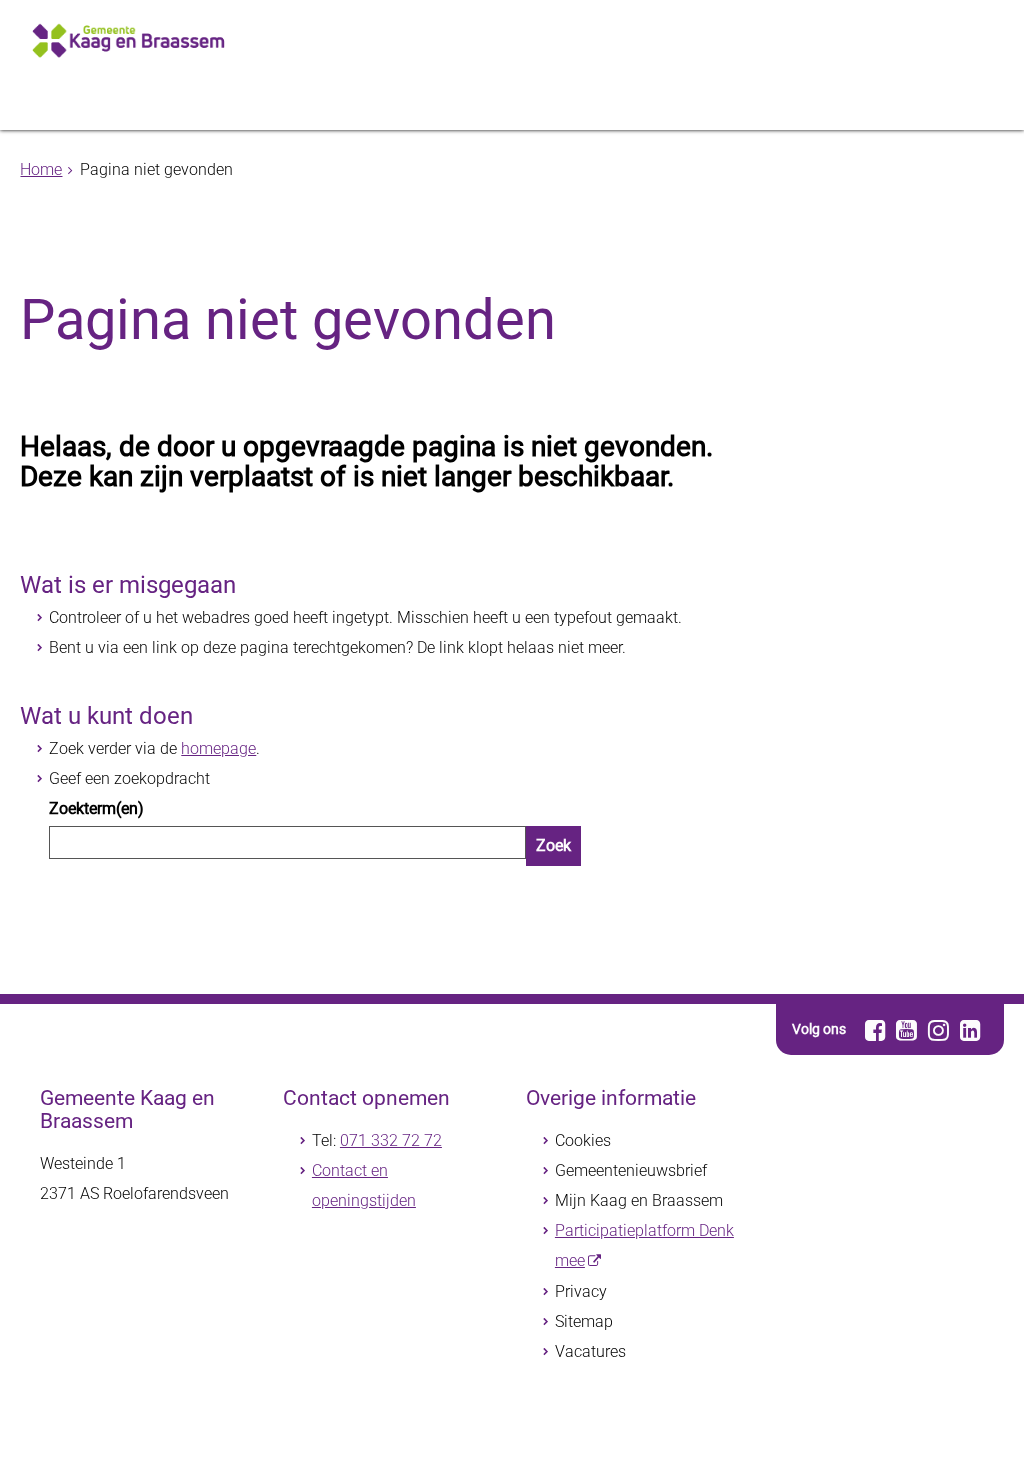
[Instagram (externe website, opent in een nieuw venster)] (938, 1030)
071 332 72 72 (391, 1140)
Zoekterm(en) (96, 808)
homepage (218, 748)
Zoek (553, 845)
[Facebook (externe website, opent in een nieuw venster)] (875, 1030)
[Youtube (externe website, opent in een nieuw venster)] (907, 1030)
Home (41, 169)
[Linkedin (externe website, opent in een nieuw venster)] (970, 1030)
